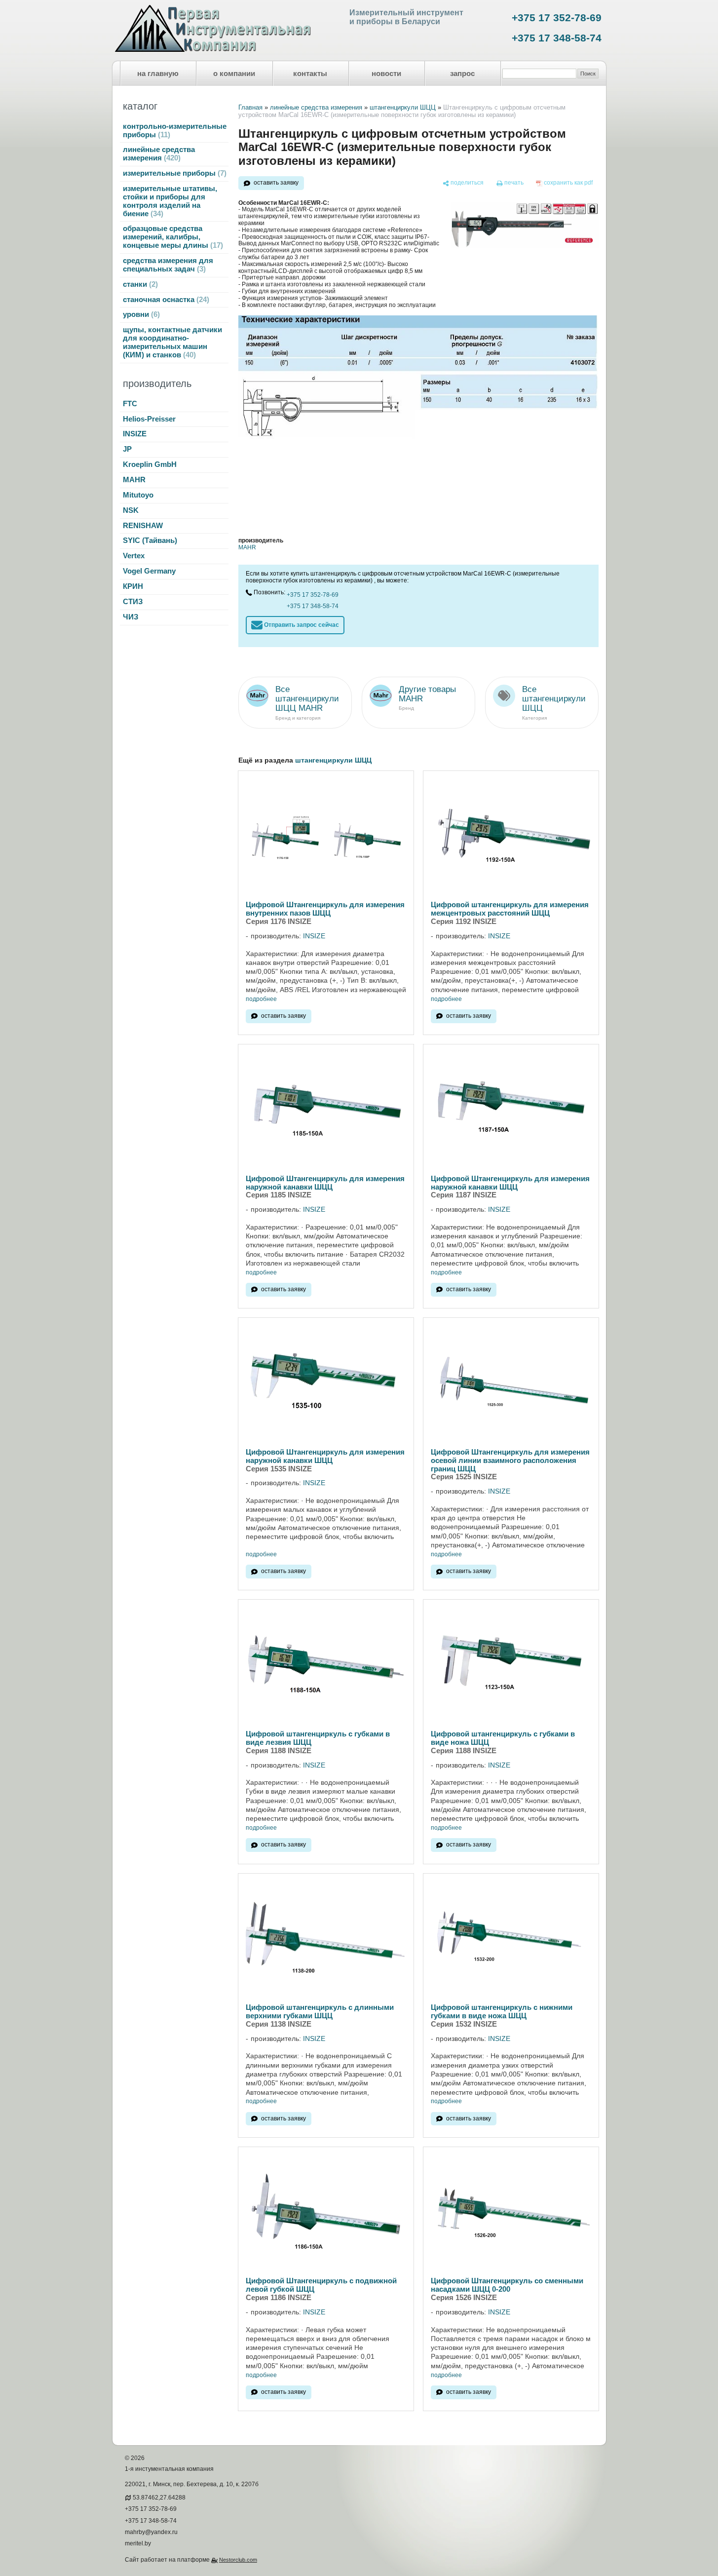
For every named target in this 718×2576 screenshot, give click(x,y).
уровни (140, 314)
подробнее (261, 999)
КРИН (133, 586)
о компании (234, 74)
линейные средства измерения (159, 154)
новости (386, 74)
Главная (250, 107)
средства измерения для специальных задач (168, 265)
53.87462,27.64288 (159, 2498)
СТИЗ (133, 602)
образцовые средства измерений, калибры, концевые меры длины (172, 237)
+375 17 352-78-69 (557, 18)
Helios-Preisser (149, 419)
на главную (158, 74)
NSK (131, 510)
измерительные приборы (173, 173)
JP (127, 449)
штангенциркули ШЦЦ (403, 107)
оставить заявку (276, 183)
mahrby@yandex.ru (151, 2532)
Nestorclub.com (238, 2560)
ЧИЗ (131, 617)
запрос (462, 74)
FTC (130, 404)
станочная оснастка (165, 300)
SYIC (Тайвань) (150, 540)
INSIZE (135, 434)
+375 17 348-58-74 (557, 38)
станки (139, 284)
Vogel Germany (149, 571)
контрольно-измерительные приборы (175, 131)
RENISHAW (143, 526)
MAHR (134, 480)
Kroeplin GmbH (150, 464)
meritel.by (138, 2543)
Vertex (134, 556)
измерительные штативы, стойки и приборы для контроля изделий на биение (170, 201)
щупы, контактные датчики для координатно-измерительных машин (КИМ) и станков (172, 342)
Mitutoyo (138, 495)
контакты (310, 74)
